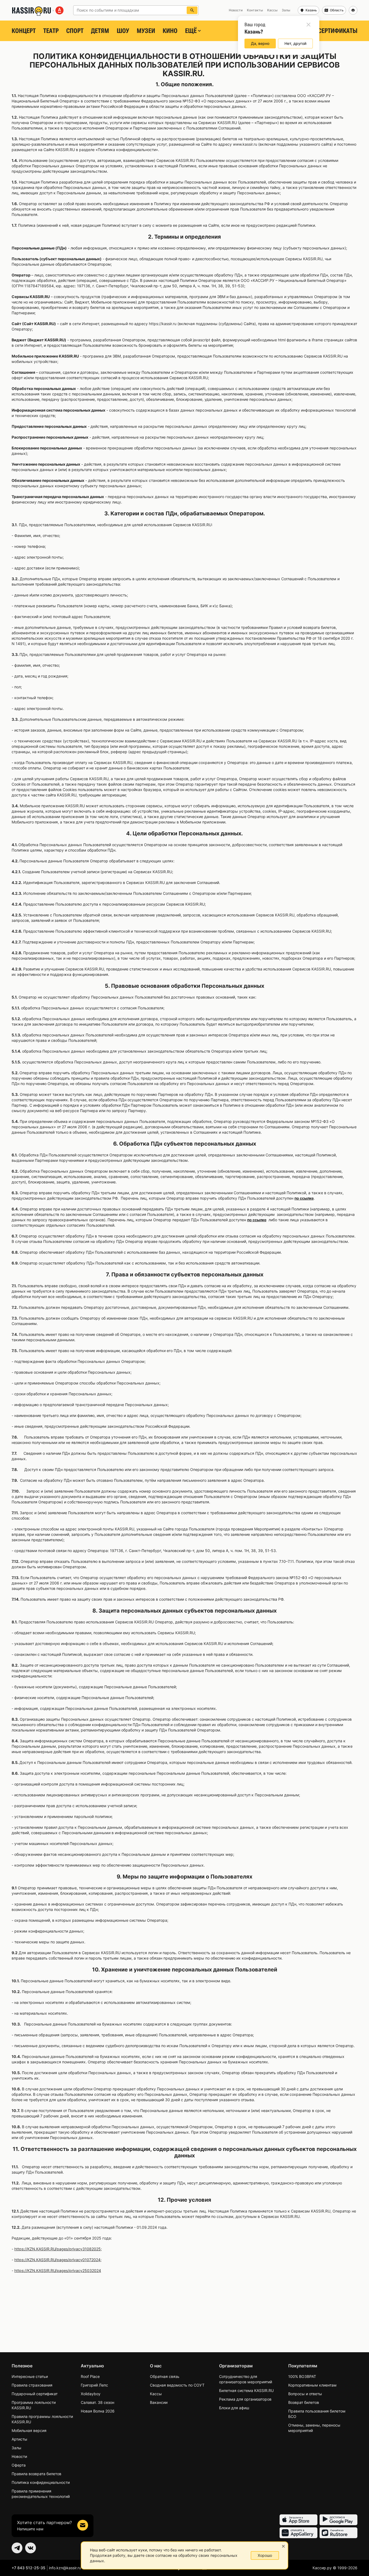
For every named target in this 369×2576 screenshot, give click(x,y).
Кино (170, 31)
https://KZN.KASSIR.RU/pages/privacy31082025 (58, 2249)
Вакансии (159, 2402)
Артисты (19, 2439)
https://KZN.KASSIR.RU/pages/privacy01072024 (57, 2260)
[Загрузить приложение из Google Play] (338, 2520)
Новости (19, 2456)
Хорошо (265, 2555)
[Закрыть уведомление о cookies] (283, 2546)
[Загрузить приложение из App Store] (298, 2520)
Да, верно (260, 43)
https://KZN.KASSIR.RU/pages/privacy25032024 (58, 2270)
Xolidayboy (91, 2394)
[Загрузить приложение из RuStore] (338, 2533)
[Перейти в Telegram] (17, 2548)
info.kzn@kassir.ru (65, 2568)
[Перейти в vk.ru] (31, 2548)
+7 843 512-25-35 (28, 2568)
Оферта (19, 2465)
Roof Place (90, 2376)
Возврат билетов (304, 2402)
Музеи (146, 31)
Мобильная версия (29, 2430)
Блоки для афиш (234, 2408)
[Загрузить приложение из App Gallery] (298, 2533)
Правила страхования (32, 2385)
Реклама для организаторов (245, 2399)
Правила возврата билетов (36, 2474)
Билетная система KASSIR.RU (246, 2390)
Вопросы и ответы (305, 2394)
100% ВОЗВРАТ (302, 2376)
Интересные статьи (30, 2376)
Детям (100, 31)
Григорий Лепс (94, 2385)
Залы (16, 2448)
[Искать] (192, 10)
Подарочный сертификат (35, 2394)
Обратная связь (165, 2376)
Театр (51, 31)
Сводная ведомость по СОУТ (177, 2385)
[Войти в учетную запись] (353, 10)
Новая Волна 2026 (98, 2411)
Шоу (123, 31)
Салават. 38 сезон (98, 2402)
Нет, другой (295, 43)
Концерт (24, 31)
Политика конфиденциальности (41, 2482)
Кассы (156, 2394)
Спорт (75, 31)
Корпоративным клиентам (312, 2385)
